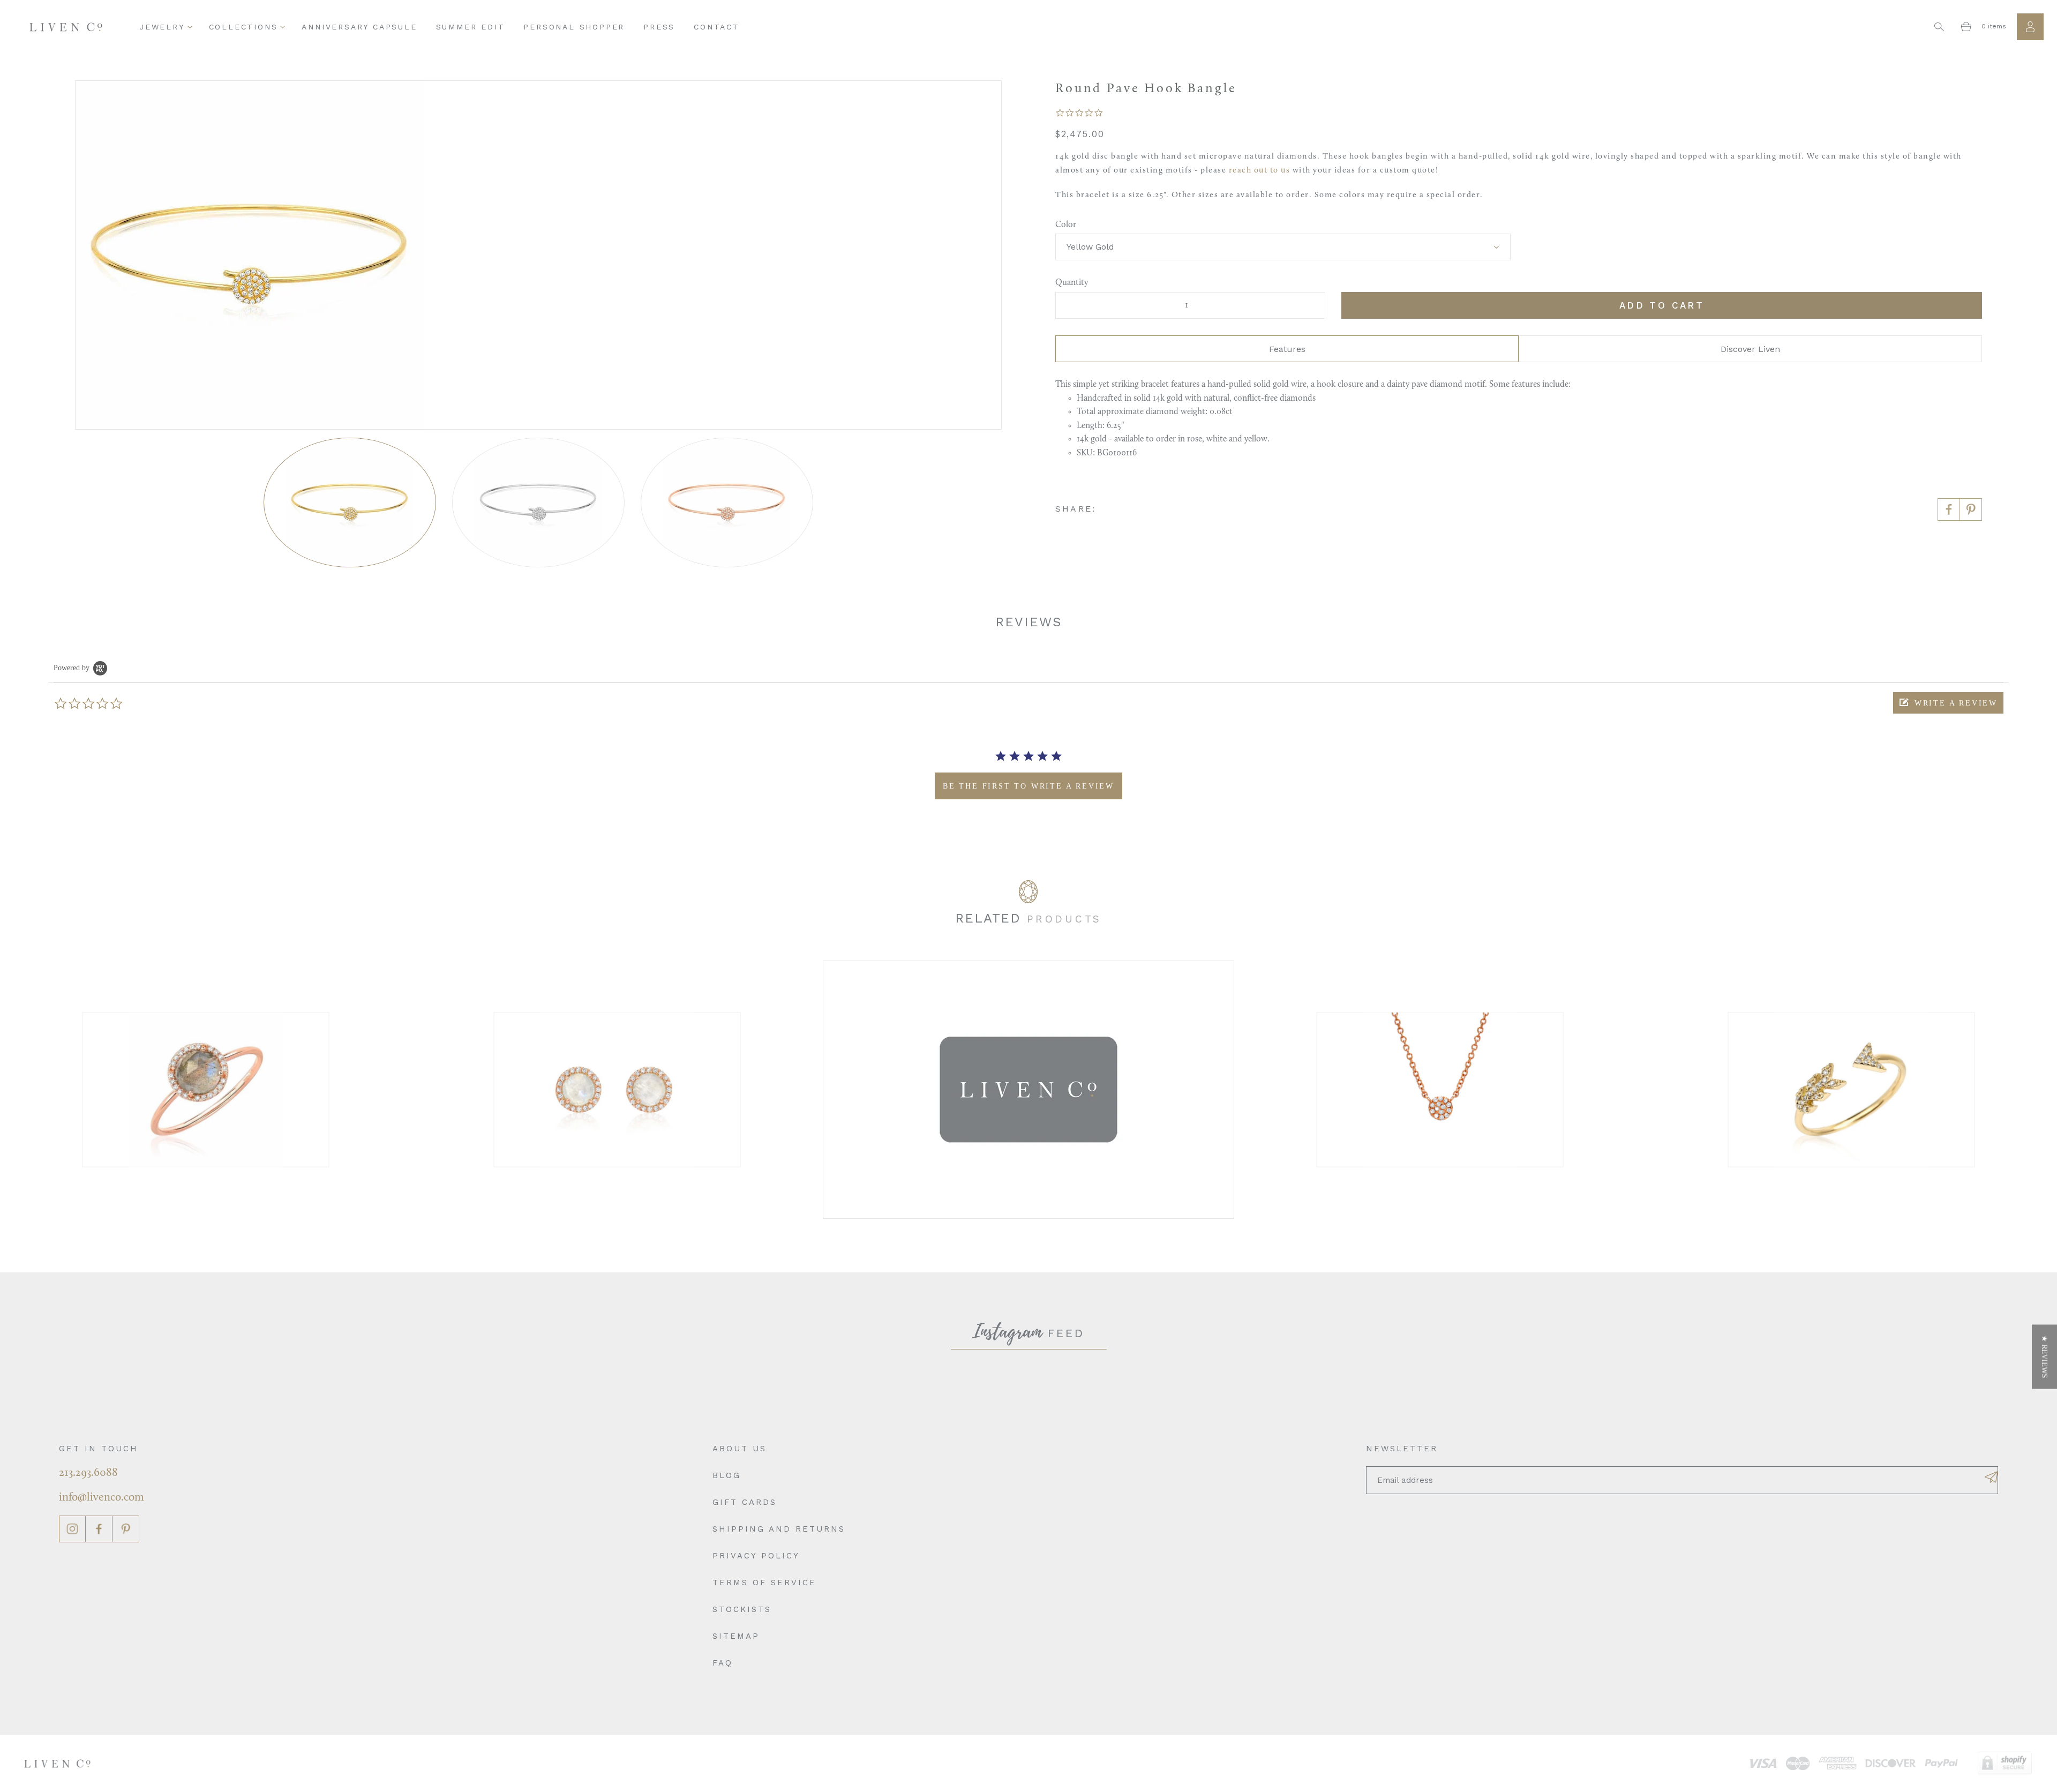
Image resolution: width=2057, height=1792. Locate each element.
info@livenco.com (102, 1498)
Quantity (1072, 283)
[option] (206, 1089)
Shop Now (206, 1089)
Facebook (99, 1529)
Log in (2030, 27)
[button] (1948, 703)
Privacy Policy (756, 1556)
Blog (727, 1475)
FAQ (723, 1663)
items (1994, 26)
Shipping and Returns (779, 1529)
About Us (740, 1449)
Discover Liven (1750, 349)
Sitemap (736, 1636)
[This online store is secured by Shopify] (2005, 1763)
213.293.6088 (88, 1473)
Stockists (742, 1609)
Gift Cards (745, 1502)
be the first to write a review (1028, 786)
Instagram (72, 1529)
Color (1066, 225)
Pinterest (126, 1529)
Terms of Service (764, 1583)
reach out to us (1260, 171)
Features (1287, 349)
